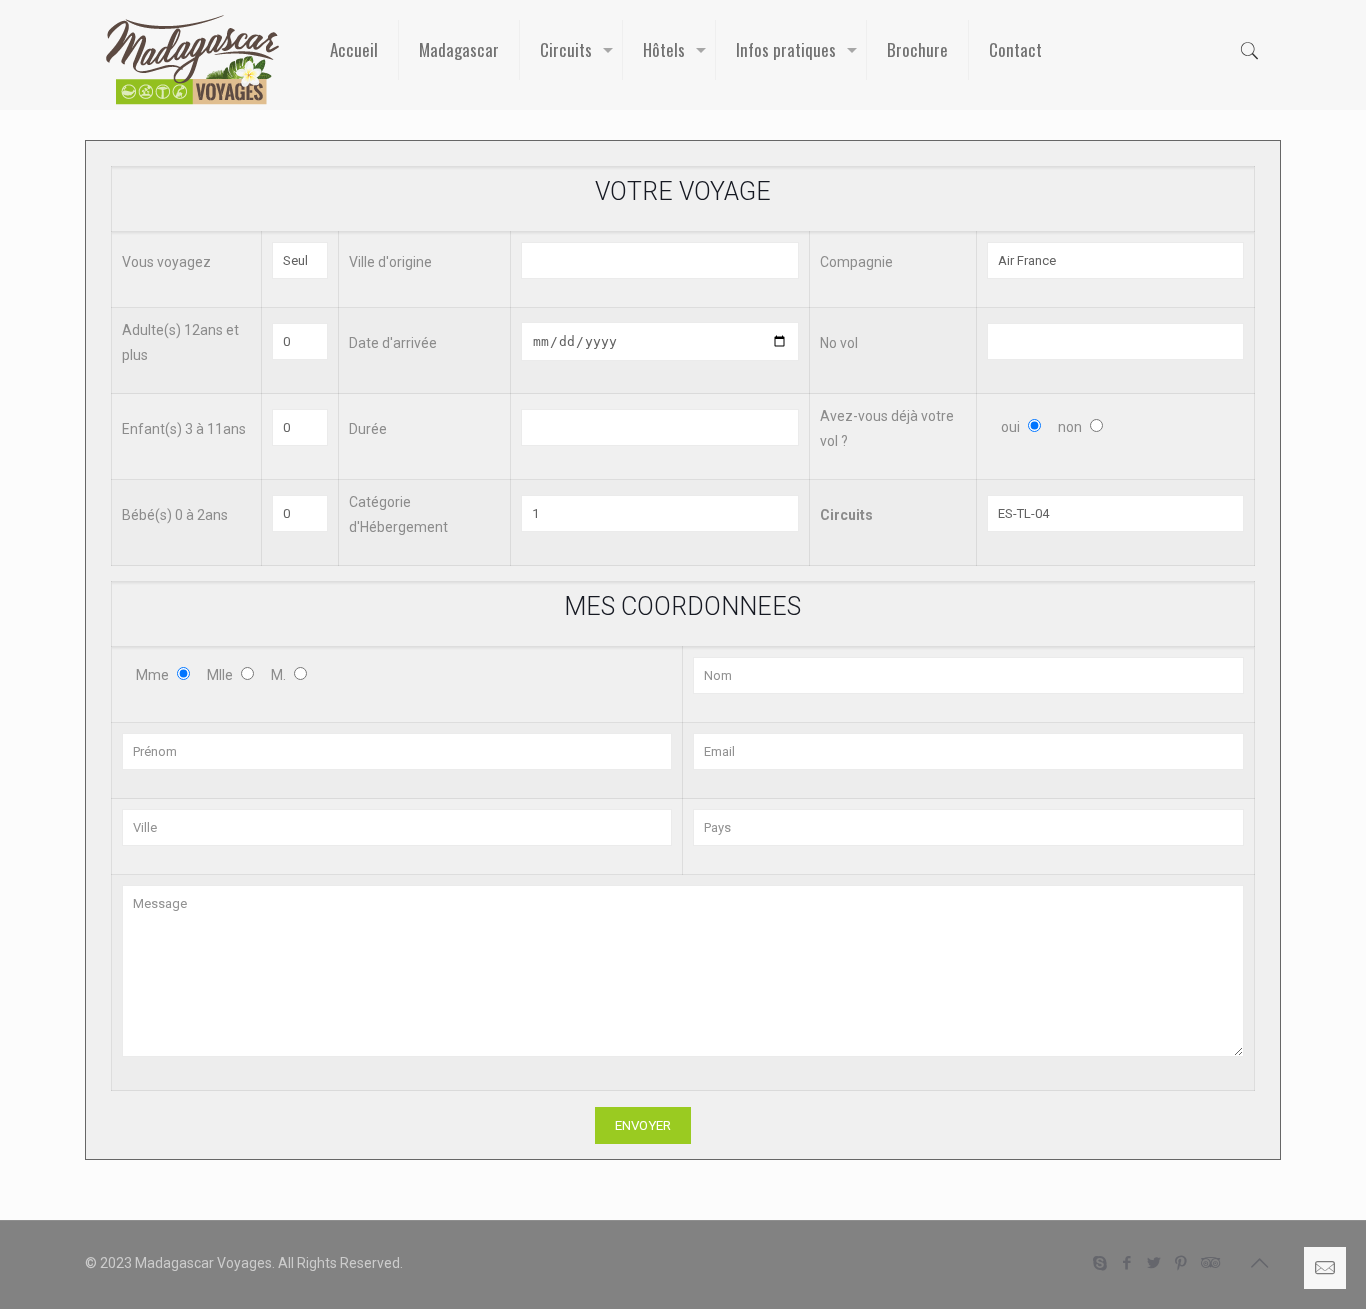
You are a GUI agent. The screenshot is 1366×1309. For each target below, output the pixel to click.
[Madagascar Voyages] (192, 60)
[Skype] (1100, 1263)
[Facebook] (1127, 1263)
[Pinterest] (1181, 1263)
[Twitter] (1154, 1263)
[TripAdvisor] (1208, 1263)
